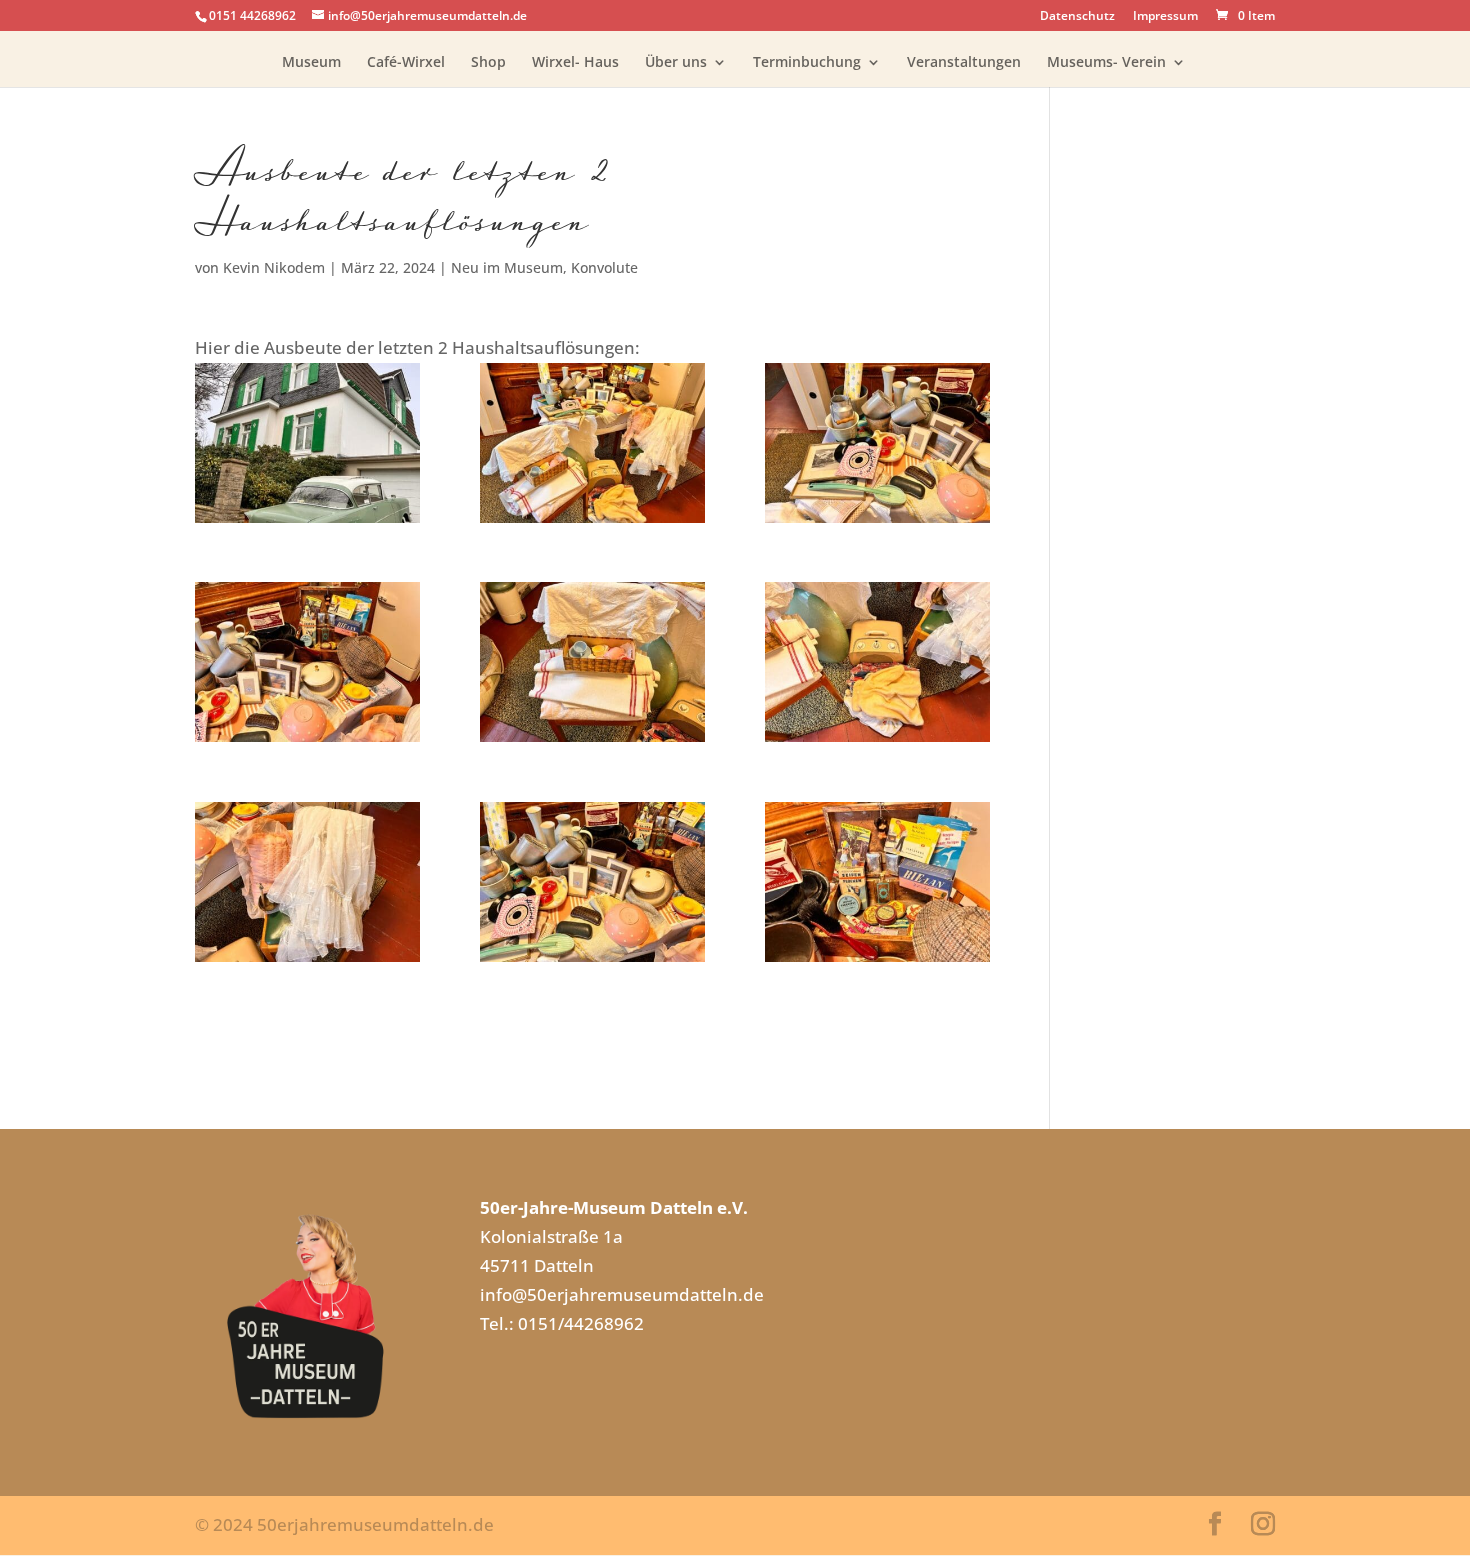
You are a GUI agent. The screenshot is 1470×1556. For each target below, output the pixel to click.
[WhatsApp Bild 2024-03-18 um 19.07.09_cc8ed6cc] (592, 443)
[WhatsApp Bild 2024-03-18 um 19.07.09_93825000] (307, 882)
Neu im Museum (507, 267)
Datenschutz (1077, 17)
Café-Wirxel (406, 63)
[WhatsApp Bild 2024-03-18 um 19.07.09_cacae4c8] (877, 443)
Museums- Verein (1106, 63)
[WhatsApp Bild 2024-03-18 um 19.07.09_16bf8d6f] (307, 443)
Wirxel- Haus (575, 63)
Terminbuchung (807, 63)
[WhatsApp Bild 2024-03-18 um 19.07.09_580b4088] (592, 882)
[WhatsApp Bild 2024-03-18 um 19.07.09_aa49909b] (307, 662)
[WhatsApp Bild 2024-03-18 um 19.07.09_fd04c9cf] (877, 662)
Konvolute (604, 267)
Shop (488, 63)
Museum (311, 63)
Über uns (676, 63)
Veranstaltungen (964, 63)
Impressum (1165, 17)
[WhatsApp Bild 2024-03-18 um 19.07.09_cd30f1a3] (592, 662)
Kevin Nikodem (274, 267)
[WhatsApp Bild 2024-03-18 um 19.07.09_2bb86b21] (877, 882)
